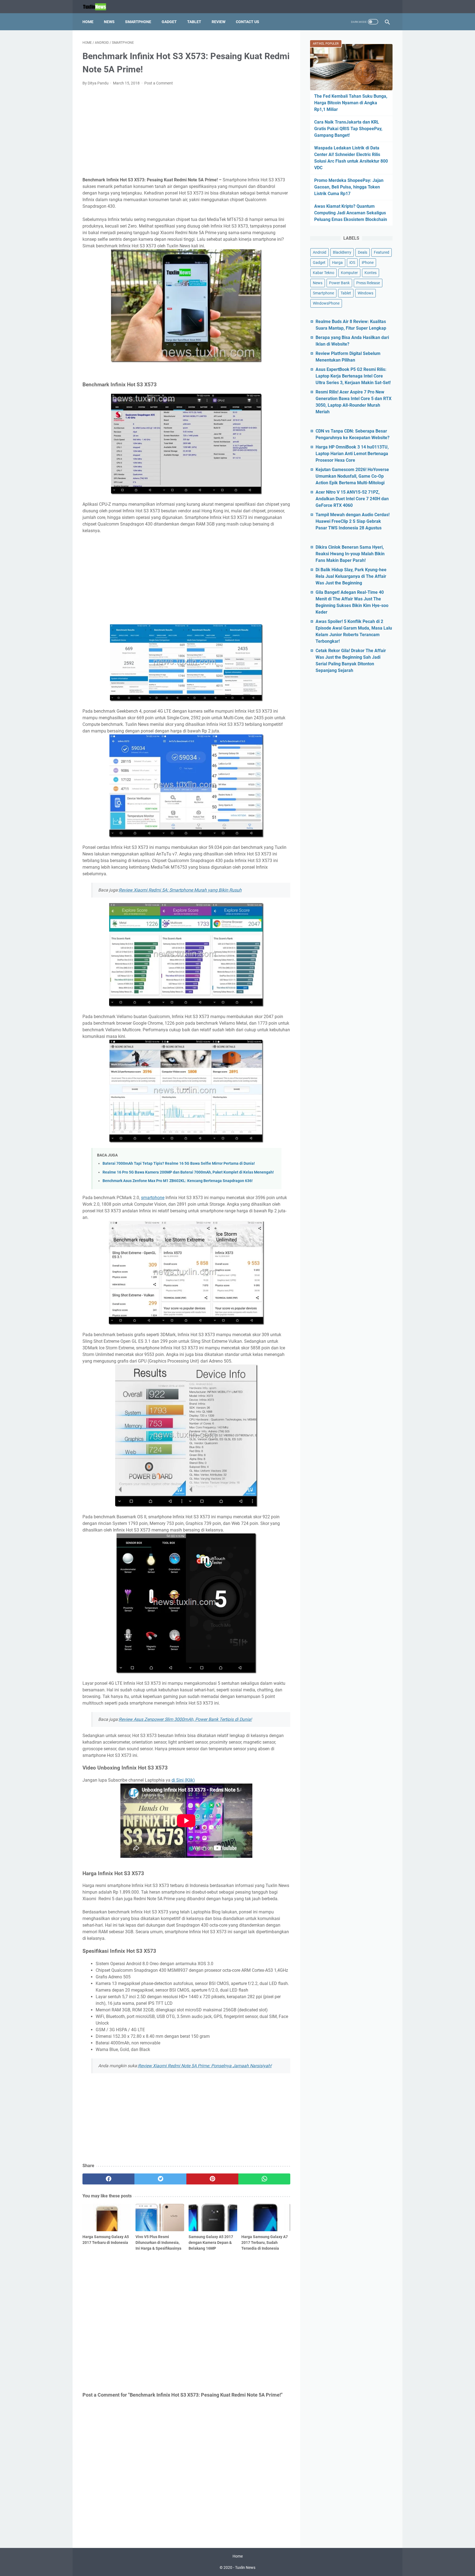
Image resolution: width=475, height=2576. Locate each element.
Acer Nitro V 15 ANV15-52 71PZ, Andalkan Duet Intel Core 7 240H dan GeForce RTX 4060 (352, 499)
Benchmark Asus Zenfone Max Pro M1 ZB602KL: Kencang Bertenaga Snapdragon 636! (178, 1181)
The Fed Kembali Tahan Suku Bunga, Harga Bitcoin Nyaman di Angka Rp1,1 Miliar (351, 103)
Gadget (169, 22)
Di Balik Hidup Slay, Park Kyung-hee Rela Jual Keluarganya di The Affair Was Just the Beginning (351, 576)
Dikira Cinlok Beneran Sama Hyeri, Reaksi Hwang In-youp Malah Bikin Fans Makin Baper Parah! (350, 554)
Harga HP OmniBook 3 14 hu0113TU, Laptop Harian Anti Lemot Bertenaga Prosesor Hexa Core (352, 454)
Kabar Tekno (324, 273)
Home (88, 22)
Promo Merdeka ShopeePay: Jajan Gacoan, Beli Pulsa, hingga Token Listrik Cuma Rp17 (349, 187)
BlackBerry (342, 252)
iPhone (368, 262)
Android (320, 252)
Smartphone (138, 22)
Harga (337, 262)
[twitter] (160, 2179)
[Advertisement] (186, 132)
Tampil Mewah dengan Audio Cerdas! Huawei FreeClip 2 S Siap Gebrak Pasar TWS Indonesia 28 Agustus (353, 521)
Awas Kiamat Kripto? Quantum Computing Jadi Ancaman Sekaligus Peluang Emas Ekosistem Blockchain (351, 213)
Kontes (371, 273)
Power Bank (339, 283)
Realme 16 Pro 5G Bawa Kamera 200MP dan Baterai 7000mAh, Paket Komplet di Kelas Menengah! (188, 1172)
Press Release (368, 283)
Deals (363, 252)
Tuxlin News (245, 2567)
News (109, 22)
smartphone (153, 1198)
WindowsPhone (326, 303)
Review (219, 22)
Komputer (349, 273)
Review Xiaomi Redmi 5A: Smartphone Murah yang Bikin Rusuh (180, 890)
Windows (365, 293)
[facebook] (108, 2179)
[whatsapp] (264, 2179)
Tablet (194, 22)
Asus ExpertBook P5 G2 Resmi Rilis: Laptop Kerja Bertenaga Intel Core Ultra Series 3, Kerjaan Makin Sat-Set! (353, 376)
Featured (382, 252)
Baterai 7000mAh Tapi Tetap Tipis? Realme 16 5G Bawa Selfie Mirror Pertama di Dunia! (179, 1163)
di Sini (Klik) (183, 1780)
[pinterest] (212, 2179)
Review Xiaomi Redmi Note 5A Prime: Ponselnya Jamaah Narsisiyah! (205, 2066)
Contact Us (248, 22)
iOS (352, 262)
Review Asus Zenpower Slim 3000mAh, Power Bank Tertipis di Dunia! (185, 1719)
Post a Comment (159, 83)
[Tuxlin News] (98, 7)
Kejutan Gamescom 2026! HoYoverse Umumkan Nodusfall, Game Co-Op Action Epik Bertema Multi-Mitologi (352, 476)
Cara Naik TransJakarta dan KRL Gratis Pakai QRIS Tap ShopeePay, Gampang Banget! (348, 129)
